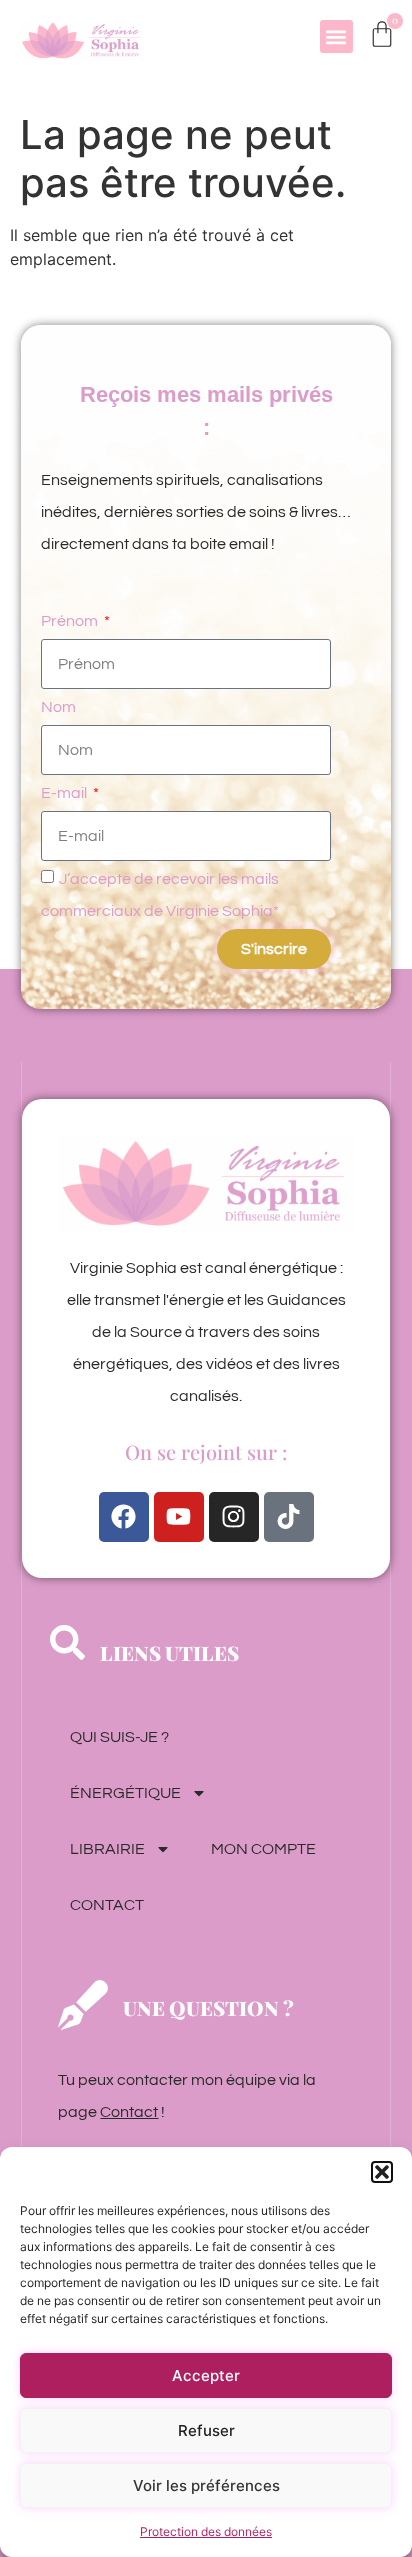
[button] (382, 2172)
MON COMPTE (263, 1849)
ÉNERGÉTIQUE (125, 1793)
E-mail (65, 793)
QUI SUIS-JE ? (119, 1737)
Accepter (206, 2375)
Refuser (206, 2430)
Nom (58, 707)
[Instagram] (234, 1517)
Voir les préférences (206, 2485)
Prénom (71, 621)
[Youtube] (179, 1517)
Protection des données (206, 2531)
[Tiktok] (289, 1517)
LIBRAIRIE (107, 1849)
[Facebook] (124, 1517)
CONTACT (107, 1905)
